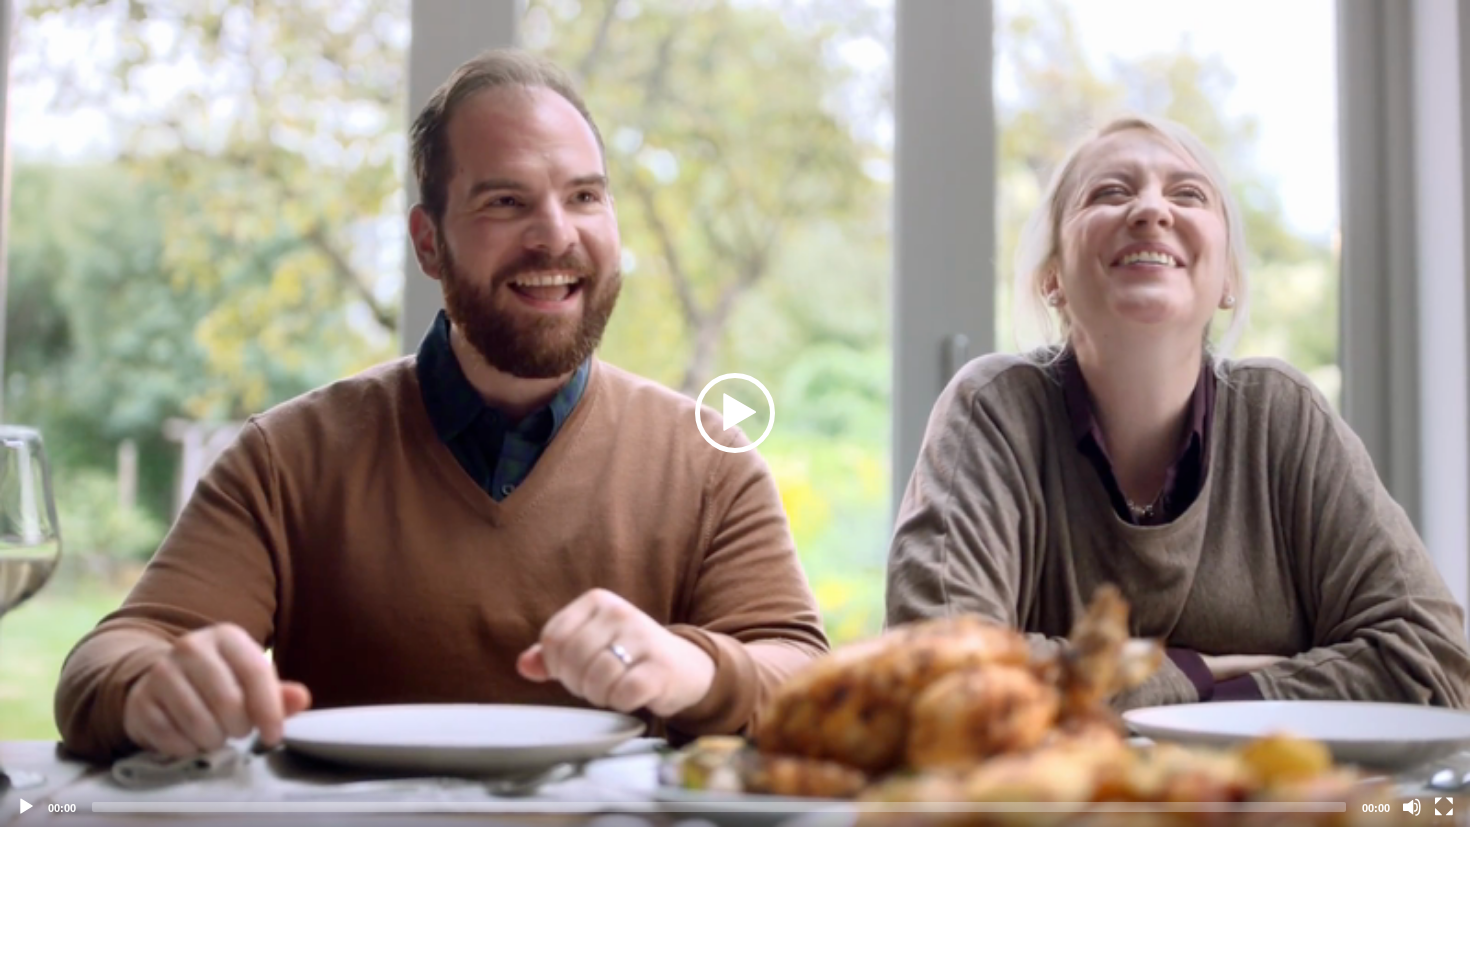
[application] (735, 413)
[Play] (26, 807)
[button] (735, 413)
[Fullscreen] (1444, 807)
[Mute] (1412, 807)
